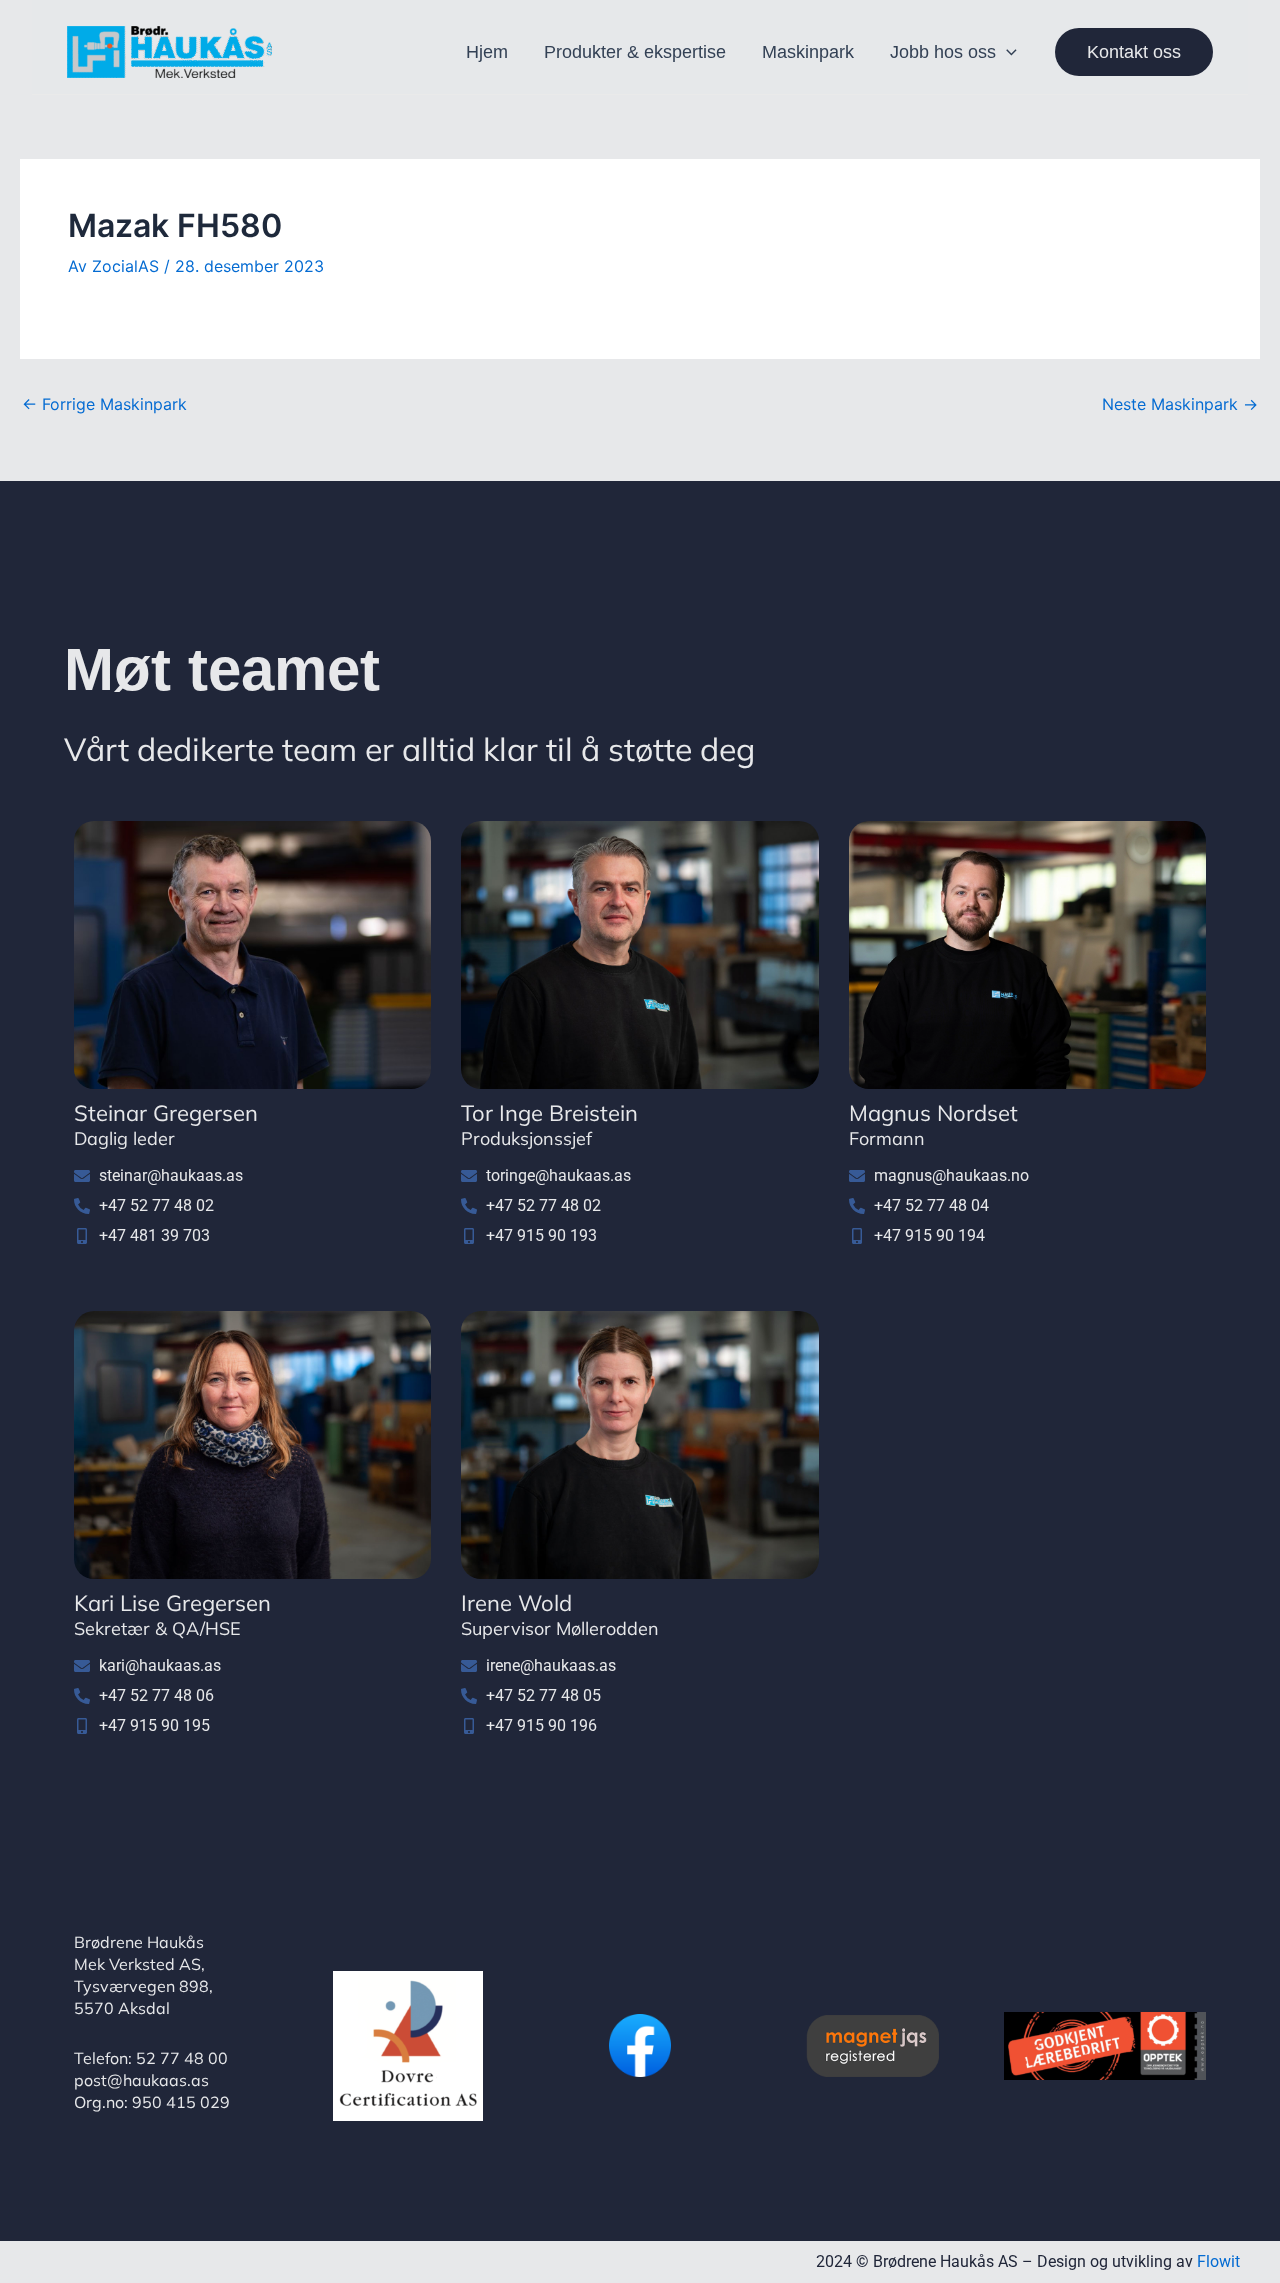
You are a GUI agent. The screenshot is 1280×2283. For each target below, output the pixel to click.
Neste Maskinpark (1180, 404)
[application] (1006, 52)
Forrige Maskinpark (104, 404)
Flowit (1218, 2261)
